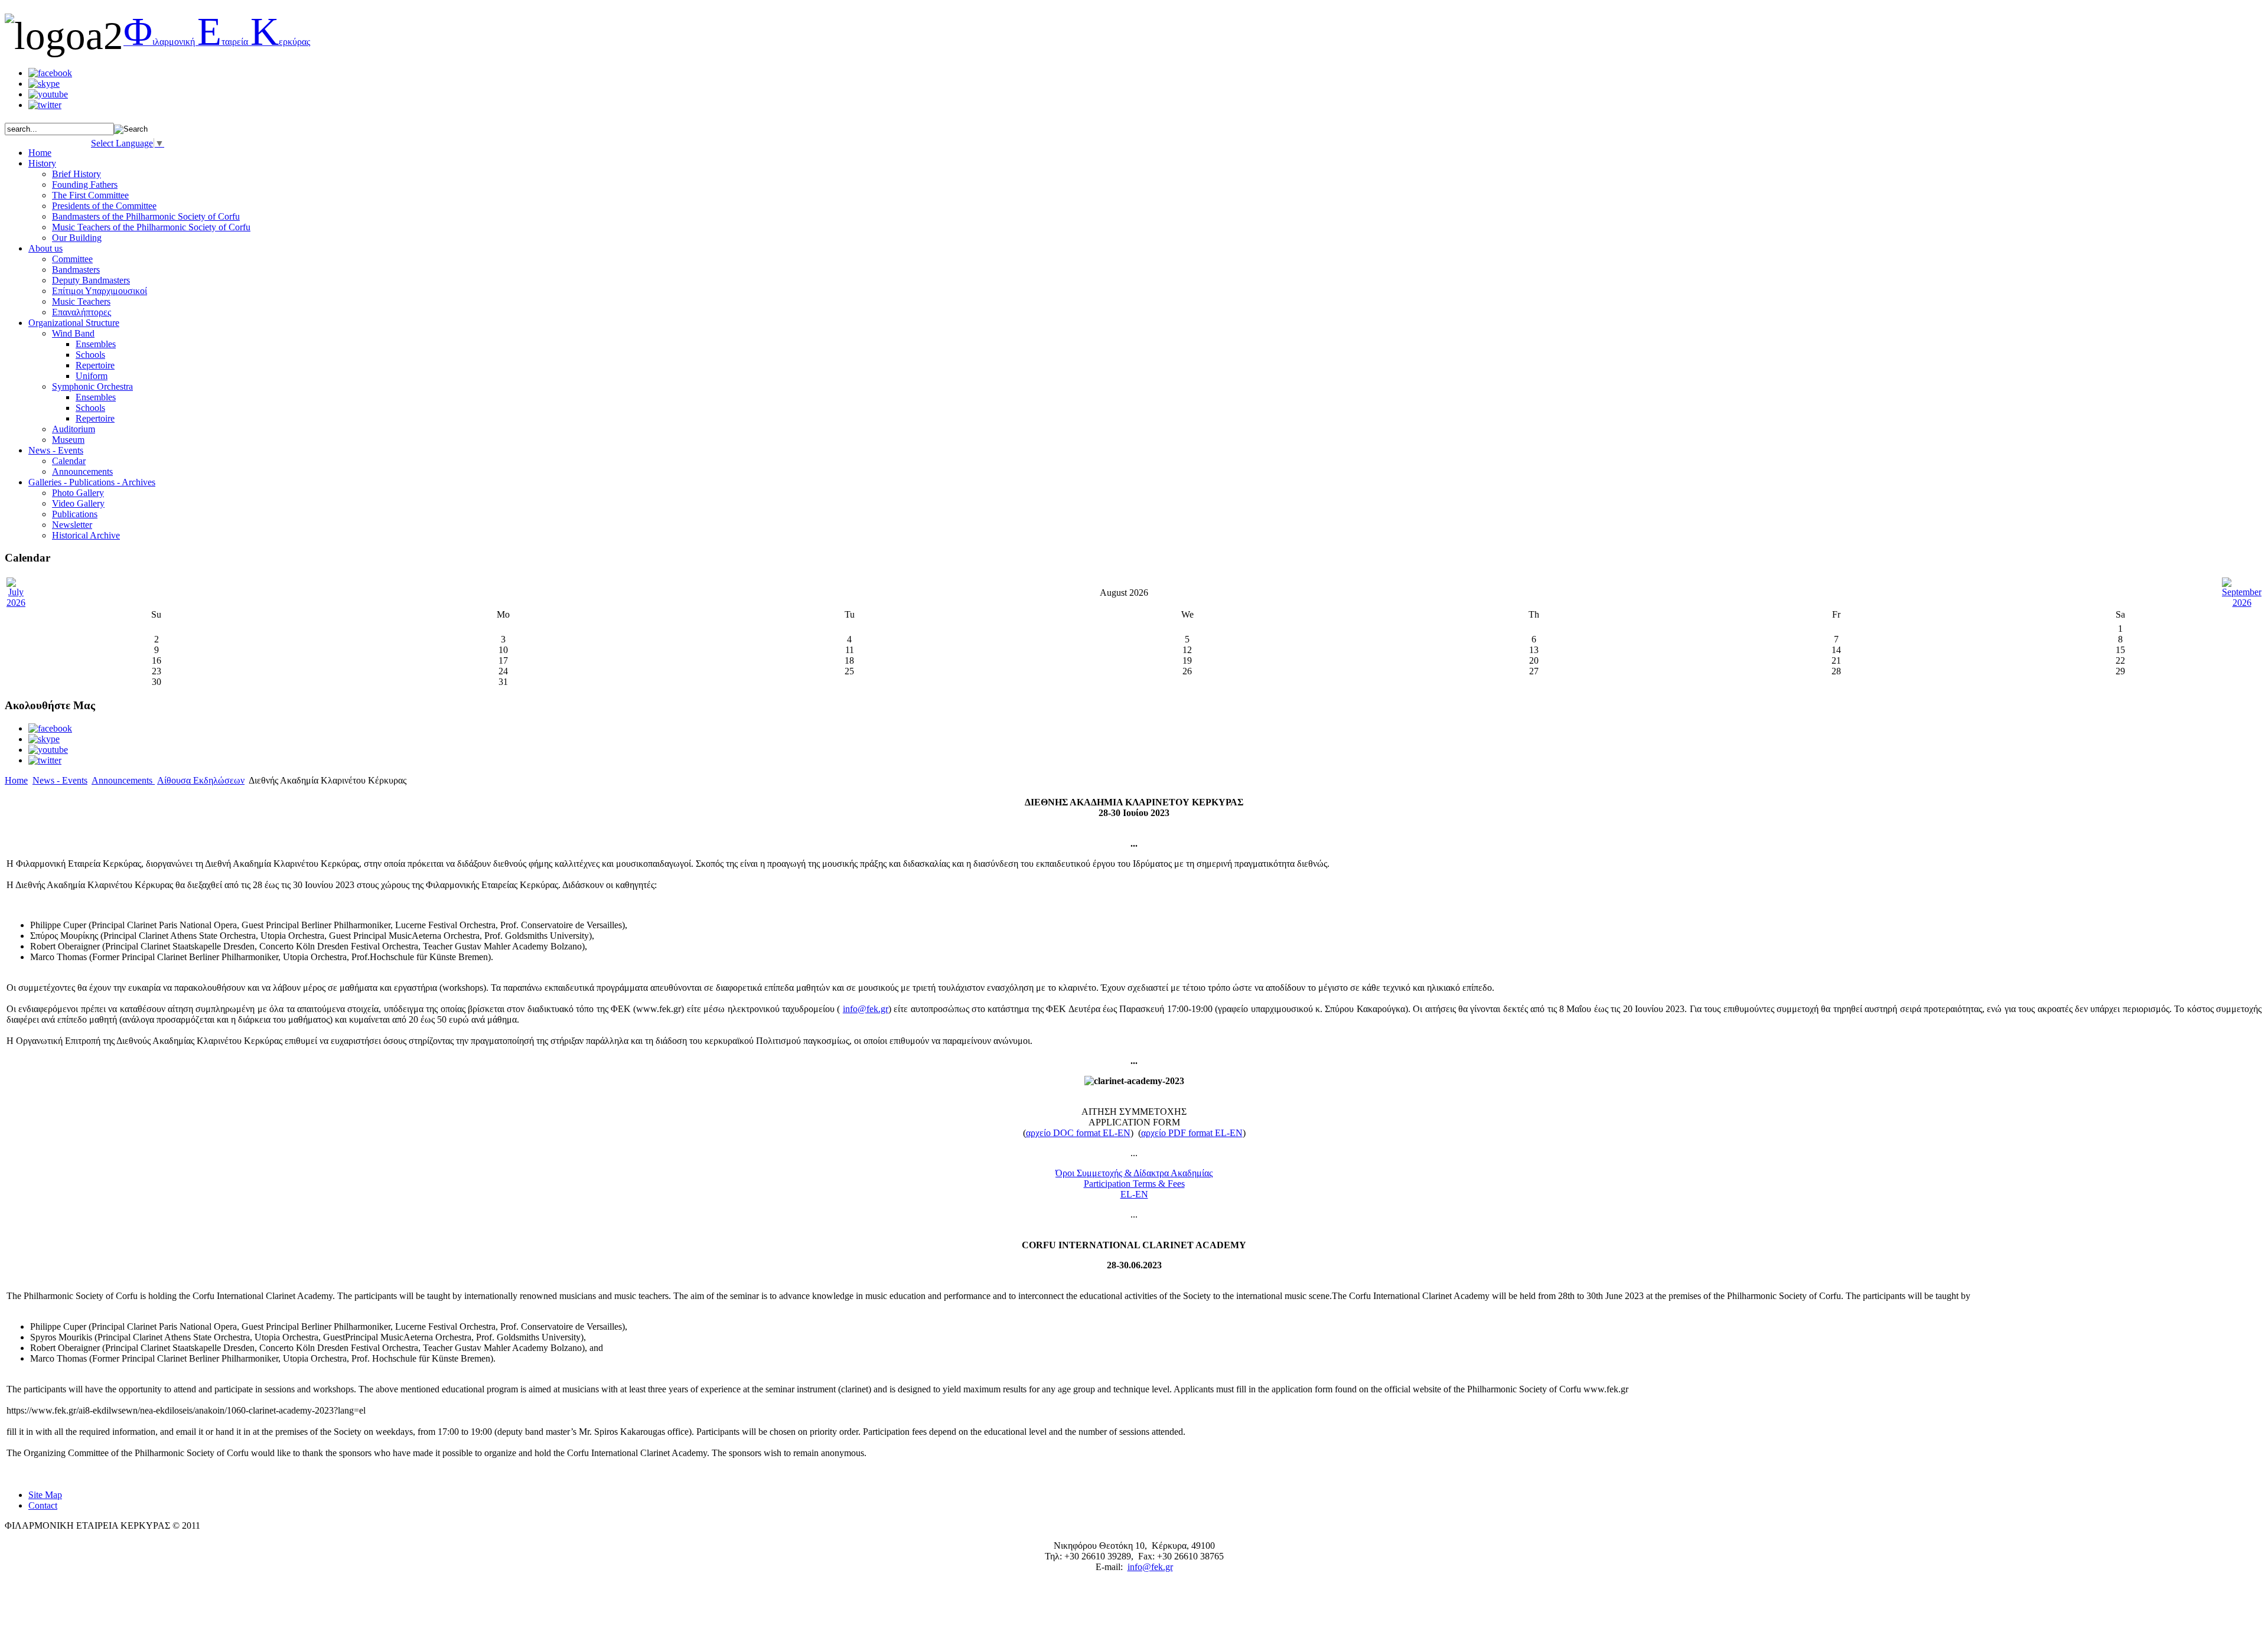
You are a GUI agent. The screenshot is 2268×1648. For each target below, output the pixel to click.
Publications (75, 514)
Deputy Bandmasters (91, 280)
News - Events (60, 780)
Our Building (77, 238)
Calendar (69, 461)
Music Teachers (81, 301)
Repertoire (95, 365)
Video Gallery (78, 503)
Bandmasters (76, 270)
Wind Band (73, 333)
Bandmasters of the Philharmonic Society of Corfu (146, 216)
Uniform (92, 376)
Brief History (76, 174)
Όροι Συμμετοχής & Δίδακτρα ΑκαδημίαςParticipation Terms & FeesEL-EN (1134, 1184)
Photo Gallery (78, 493)
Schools (90, 355)
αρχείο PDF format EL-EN (1192, 1133)
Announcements (82, 471)
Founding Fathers (85, 185)
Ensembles (96, 344)
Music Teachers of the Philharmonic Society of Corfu (151, 227)
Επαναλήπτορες (82, 312)
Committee (72, 259)
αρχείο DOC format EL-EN (1078, 1133)
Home (16, 780)
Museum (68, 440)
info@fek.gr (866, 1009)
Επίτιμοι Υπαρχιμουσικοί (100, 291)
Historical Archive (86, 535)
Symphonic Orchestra (92, 386)
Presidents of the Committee (104, 206)
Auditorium (74, 429)
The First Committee (90, 195)
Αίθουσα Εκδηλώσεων (201, 780)
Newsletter (72, 525)
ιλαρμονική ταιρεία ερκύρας (217, 42)
